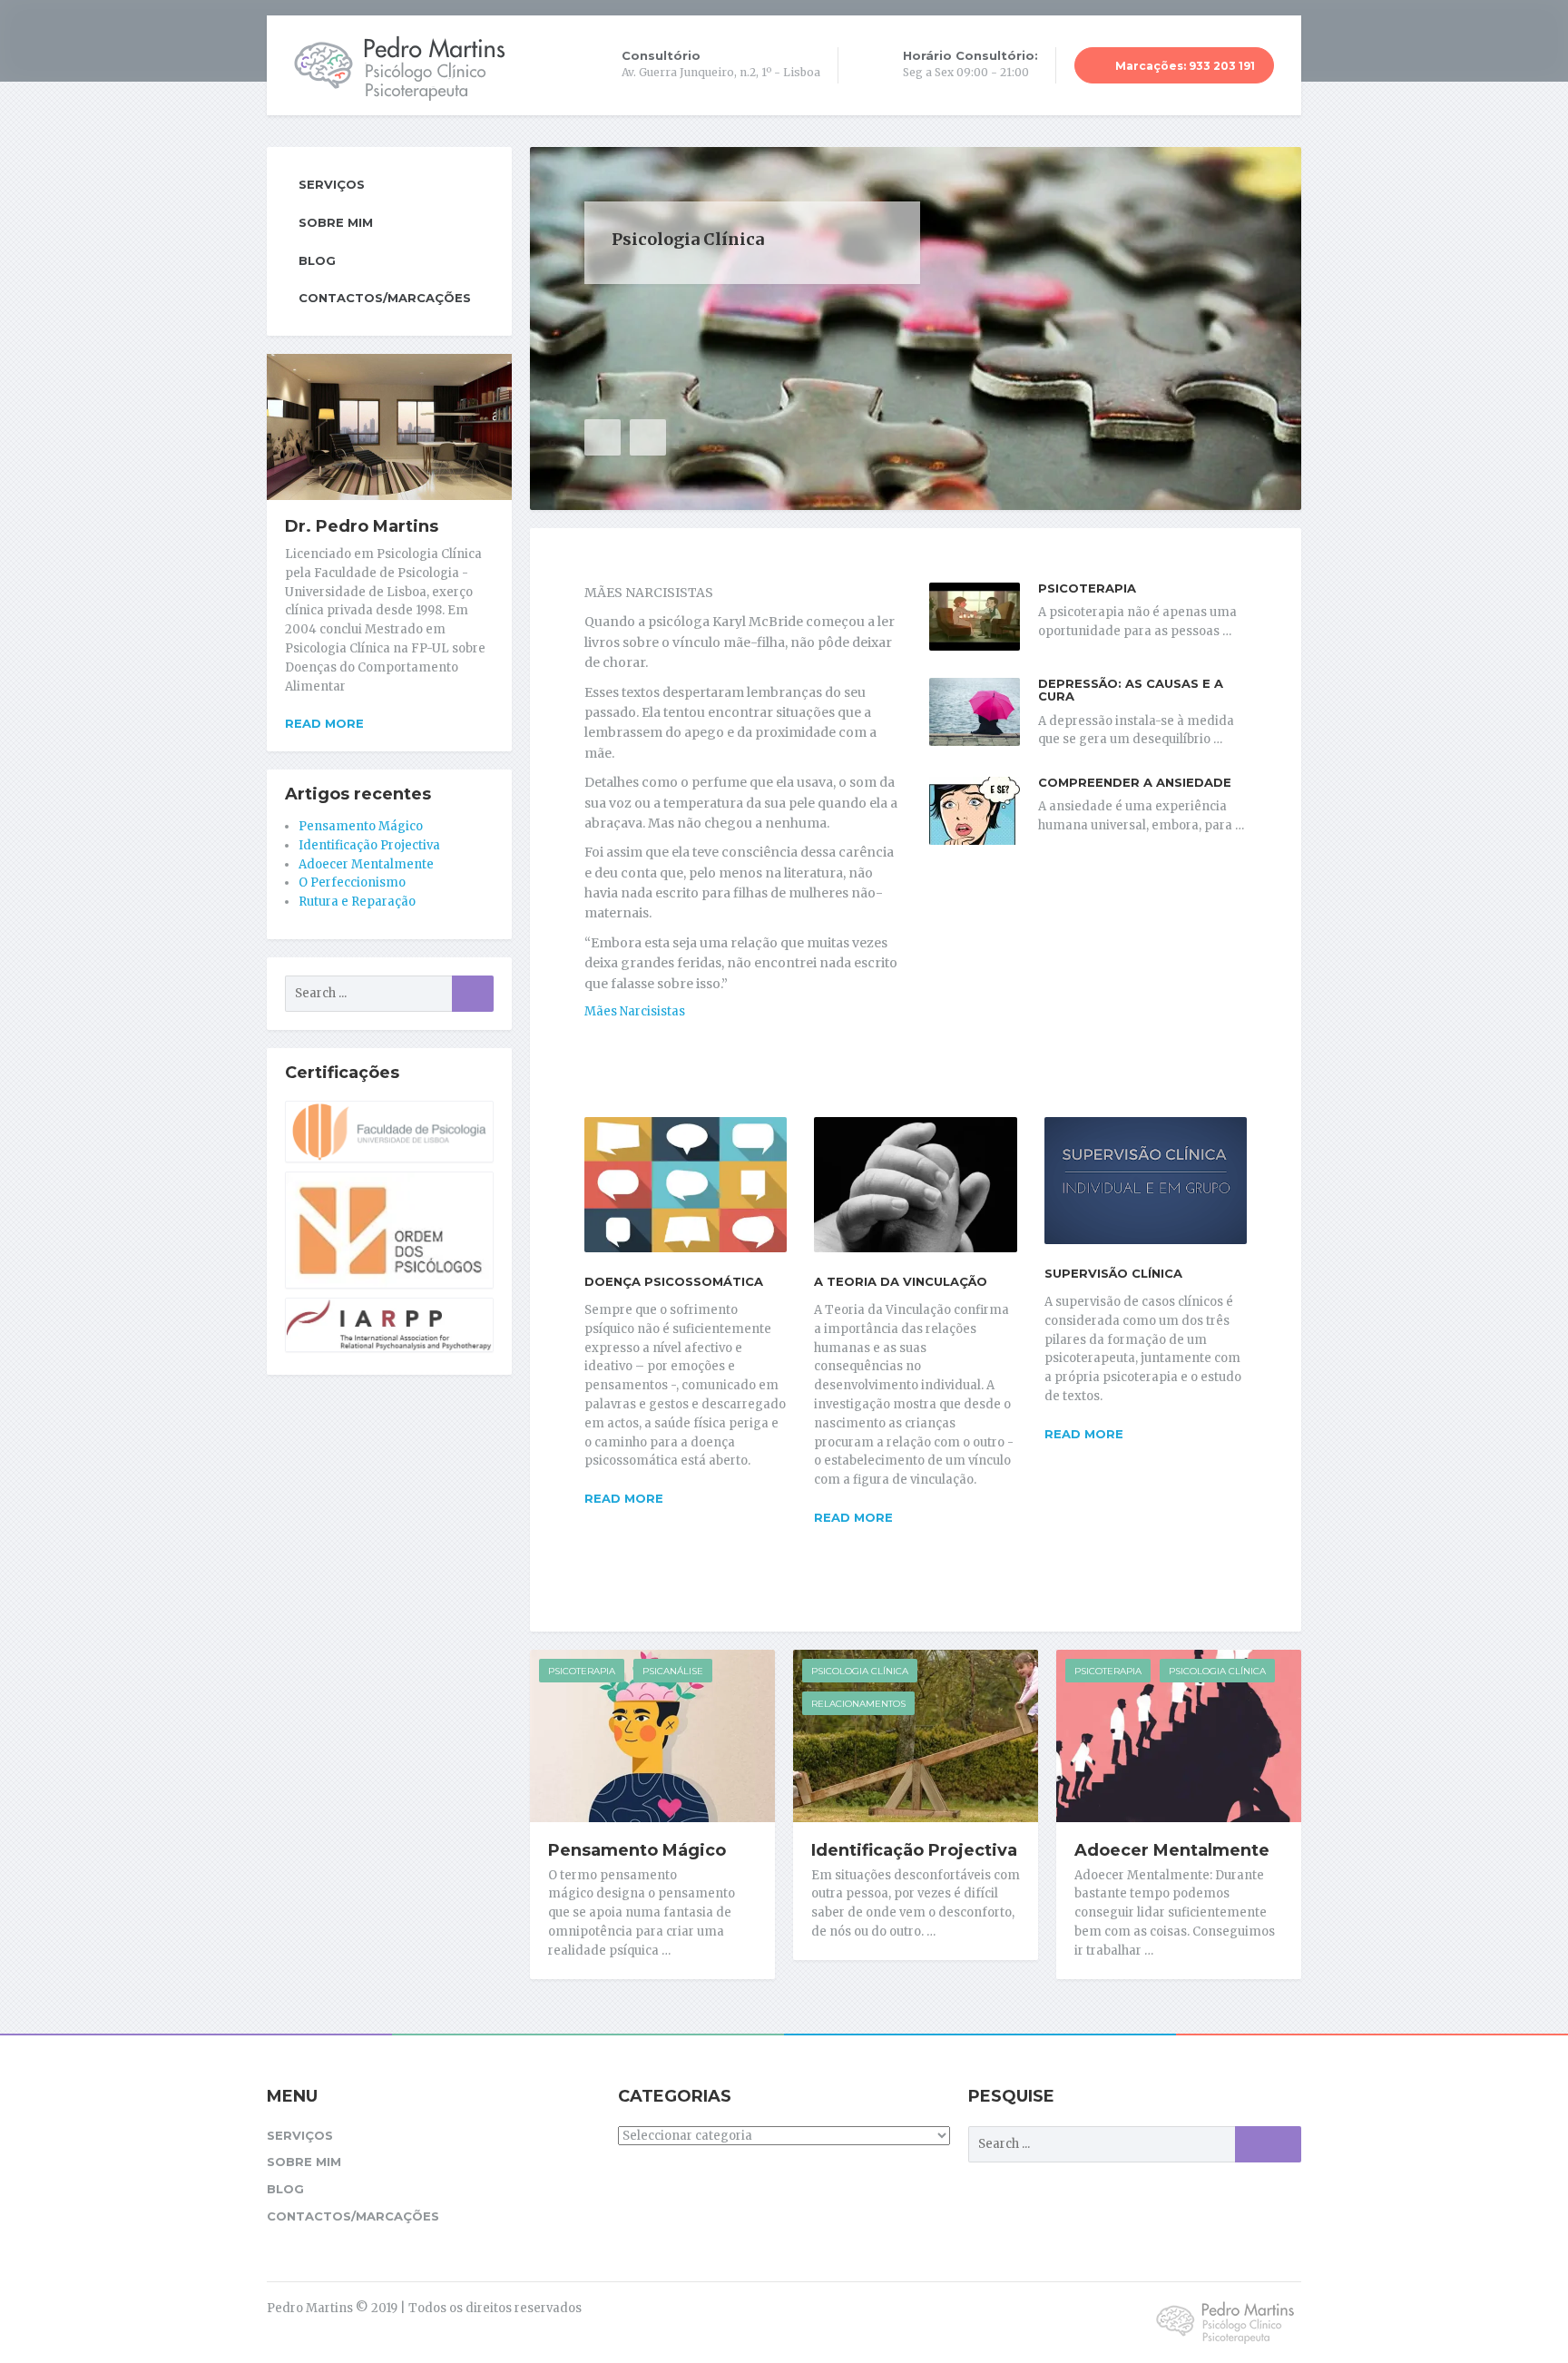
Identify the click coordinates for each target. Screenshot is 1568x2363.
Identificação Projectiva (914, 1850)
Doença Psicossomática (674, 1281)
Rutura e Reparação (357, 902)
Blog (317, 260)
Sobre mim (336, 222)
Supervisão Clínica (1113, 1273)
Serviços (332, 184)
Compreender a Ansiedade (1135, 782)
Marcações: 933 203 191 (1184, 66)
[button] (603, 437)
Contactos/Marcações (385, 298)
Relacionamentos (858, 1704)
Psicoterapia (1087, 588)
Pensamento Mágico (637, 1850)
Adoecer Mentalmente (1172, 1850)
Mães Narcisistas (635, 1011)
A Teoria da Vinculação (901, 1281)
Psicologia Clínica (860, 1671)
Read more (624, 1498)
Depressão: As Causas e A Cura (1131, 690)
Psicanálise (673, 1671)
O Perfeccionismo (352, 882)
